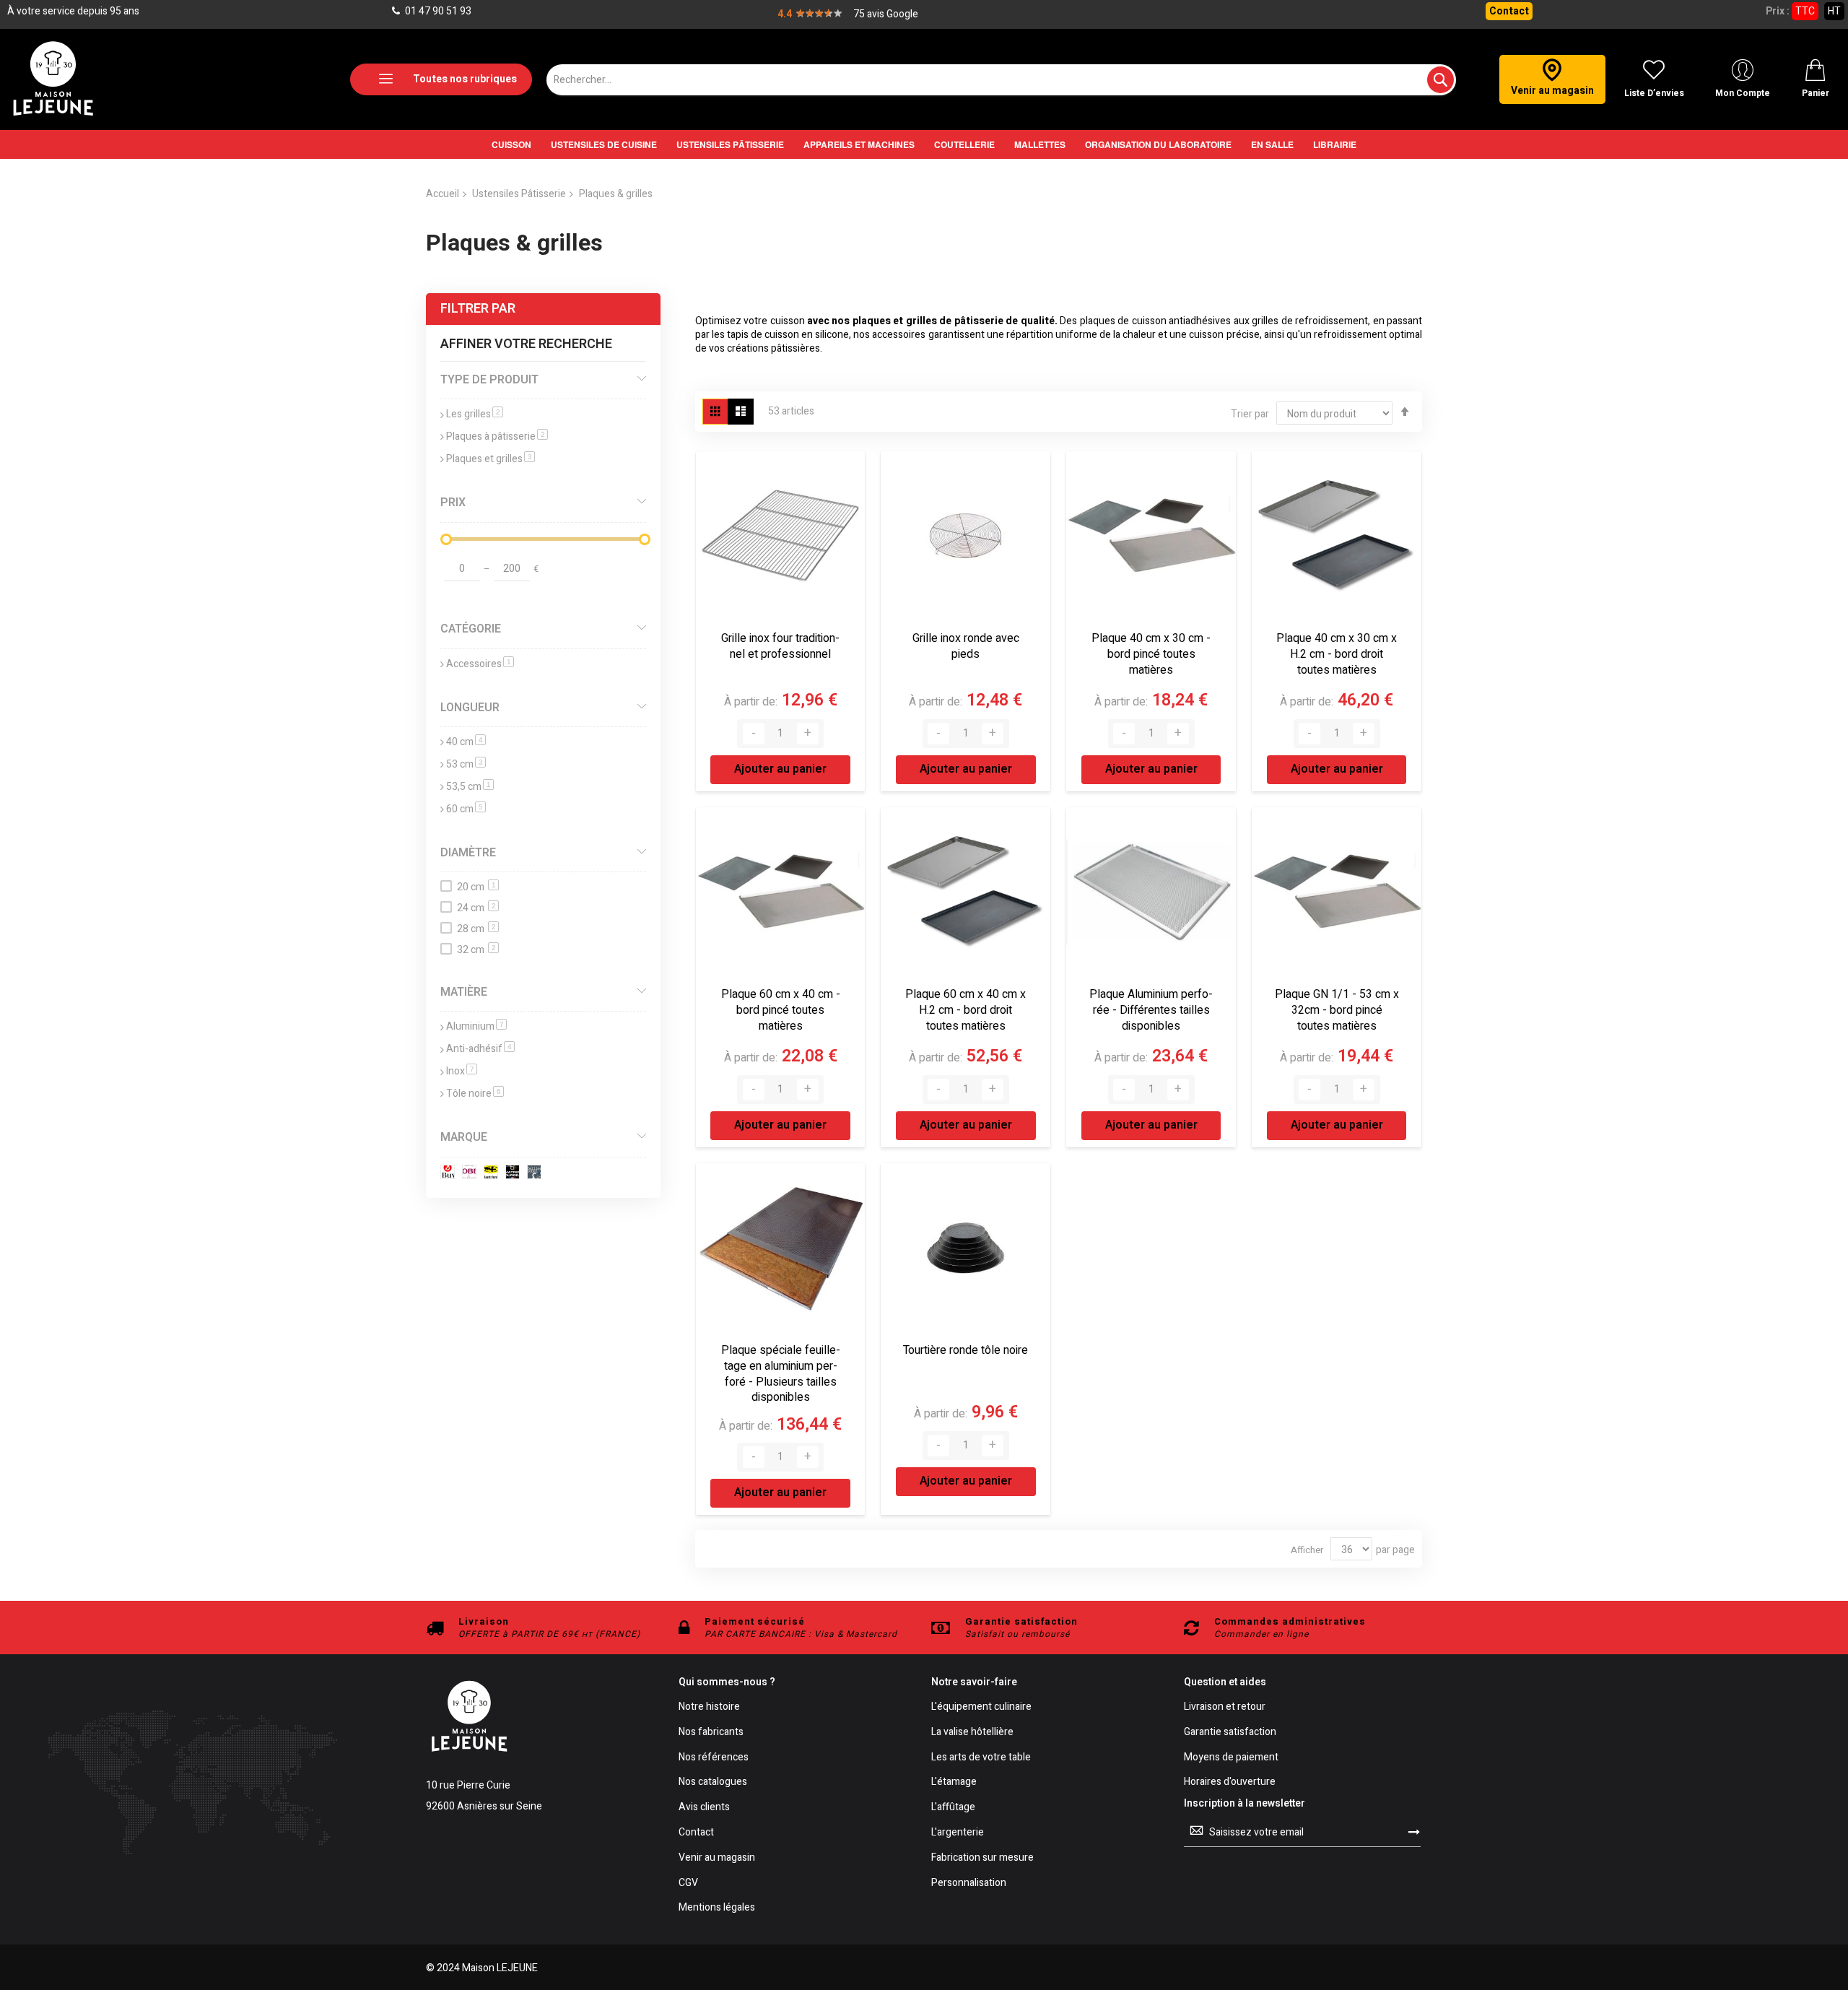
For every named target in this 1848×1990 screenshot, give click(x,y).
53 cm (466, 764)
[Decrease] (754, 734)
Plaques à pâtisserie (497, 436)
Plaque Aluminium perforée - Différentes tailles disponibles (1151, 1010)
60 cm (466, 809)
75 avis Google (886, 14)
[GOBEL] (472, 1174)
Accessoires (480, 664)
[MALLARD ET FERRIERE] (493, 1174)
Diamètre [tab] (468, 853)
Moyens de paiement (1231, 1758)
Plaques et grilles (491, 459)
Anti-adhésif (480, 1049)
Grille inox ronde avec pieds (966, 646)
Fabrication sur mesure (982, 1858)
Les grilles (475, 414)
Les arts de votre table (981, 1758)
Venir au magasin (717, 1858)
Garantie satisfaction (1230, 1733)
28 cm (476, 929)
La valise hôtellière (972, 1733)
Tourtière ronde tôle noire (966, 1350)
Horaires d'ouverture (1230, 1782)
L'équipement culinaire (981, 1707)
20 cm (476, 887)
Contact (1509, 11)
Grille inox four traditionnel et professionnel (780, 646)
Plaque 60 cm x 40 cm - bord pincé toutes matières (781, 1010)
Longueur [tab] (470, 708)
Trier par (1250, 414)
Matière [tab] (464, 992)
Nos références (714, 1758)
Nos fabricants (711, 1733)
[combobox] (1001, 80)
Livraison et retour (1225, 1707)
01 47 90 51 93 (437, 11)
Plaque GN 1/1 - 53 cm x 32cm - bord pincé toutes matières (1337, 1010)
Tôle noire (475, 1094)
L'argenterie (958, 1833)
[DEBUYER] (450, 1174)
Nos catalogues (713, 1782)
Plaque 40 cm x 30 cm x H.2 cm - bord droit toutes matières (1337, 654)
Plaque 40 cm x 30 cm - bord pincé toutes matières (1151, 654)
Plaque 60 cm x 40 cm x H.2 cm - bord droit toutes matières (966, 1010)
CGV (688, 1883)
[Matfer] (515, 1174)
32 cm (476, 950)
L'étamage (954, 1782)
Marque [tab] (464, 1137)
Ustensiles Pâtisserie (519, 194)
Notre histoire (709, 1707)
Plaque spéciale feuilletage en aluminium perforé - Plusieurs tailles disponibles (781, 1374)
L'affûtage (953, 1808)
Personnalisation (969, 1883)
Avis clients (704, 1808)
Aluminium (476, 1026)
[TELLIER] (537, 1174)
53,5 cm (470, 787)
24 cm (476, 908)
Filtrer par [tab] (478, 309)
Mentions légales (717, 1908)
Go (629, 567)
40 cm (466, 742)
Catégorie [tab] (471, 629)
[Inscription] (1414, 1832)
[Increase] (808, 734)
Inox (462, 1071)
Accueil (443, 194)
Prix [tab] (453, 503)
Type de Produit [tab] (489, 380)
